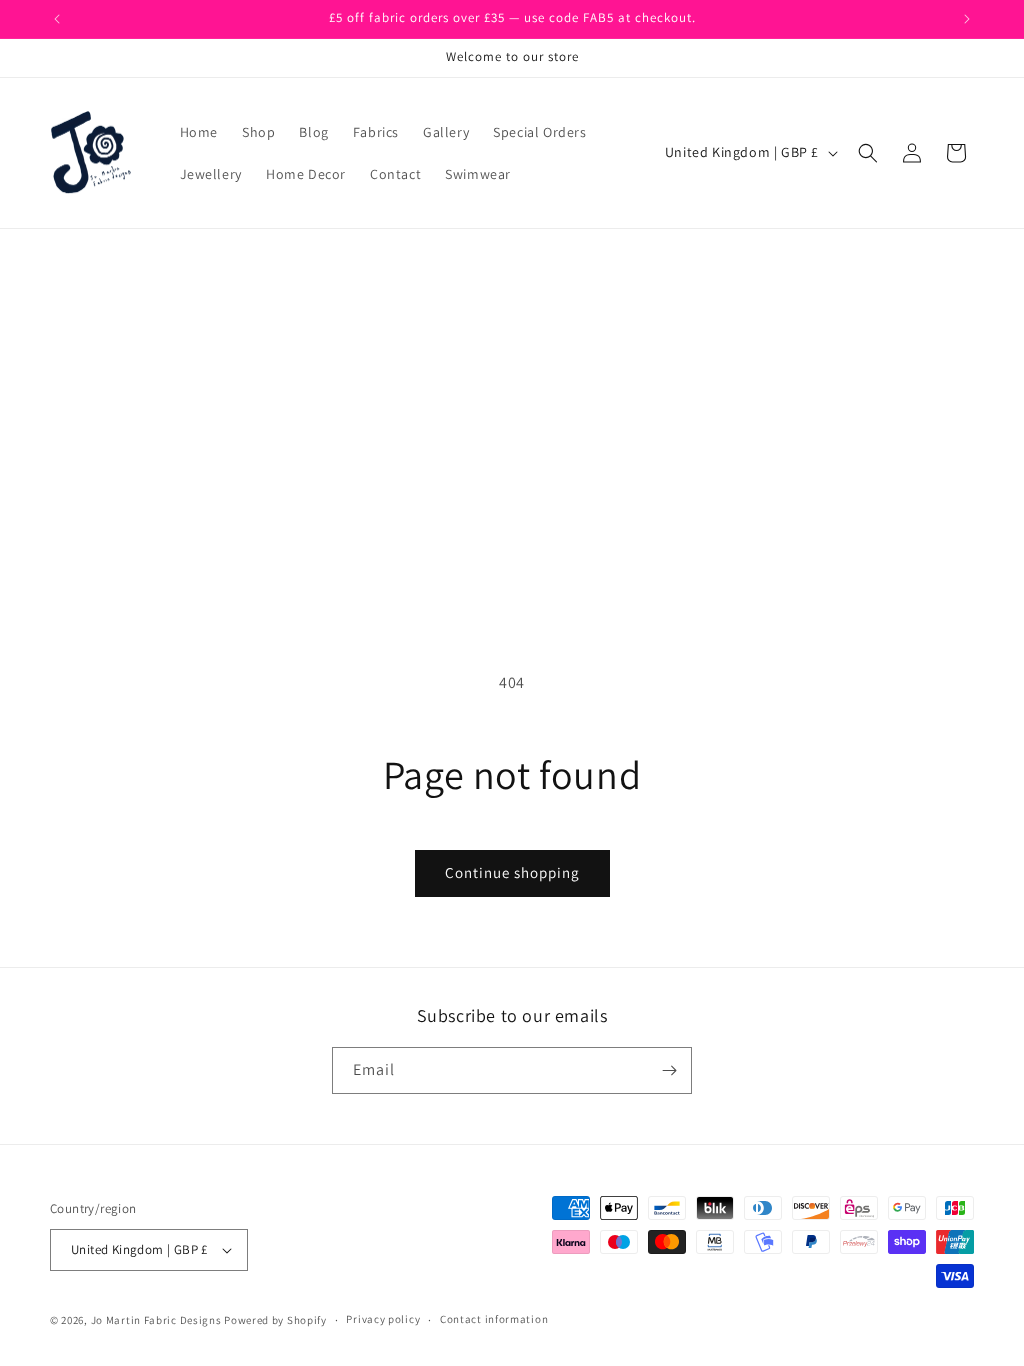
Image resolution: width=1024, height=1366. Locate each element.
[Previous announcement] (57, 19)
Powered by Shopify (275, 1320)
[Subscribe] (669, 1070)
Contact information (494, 1319)
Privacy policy (383, 1319)
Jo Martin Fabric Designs (158, 1320)
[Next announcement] (967, 19)
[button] (868, 153)
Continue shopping (512, 872)
